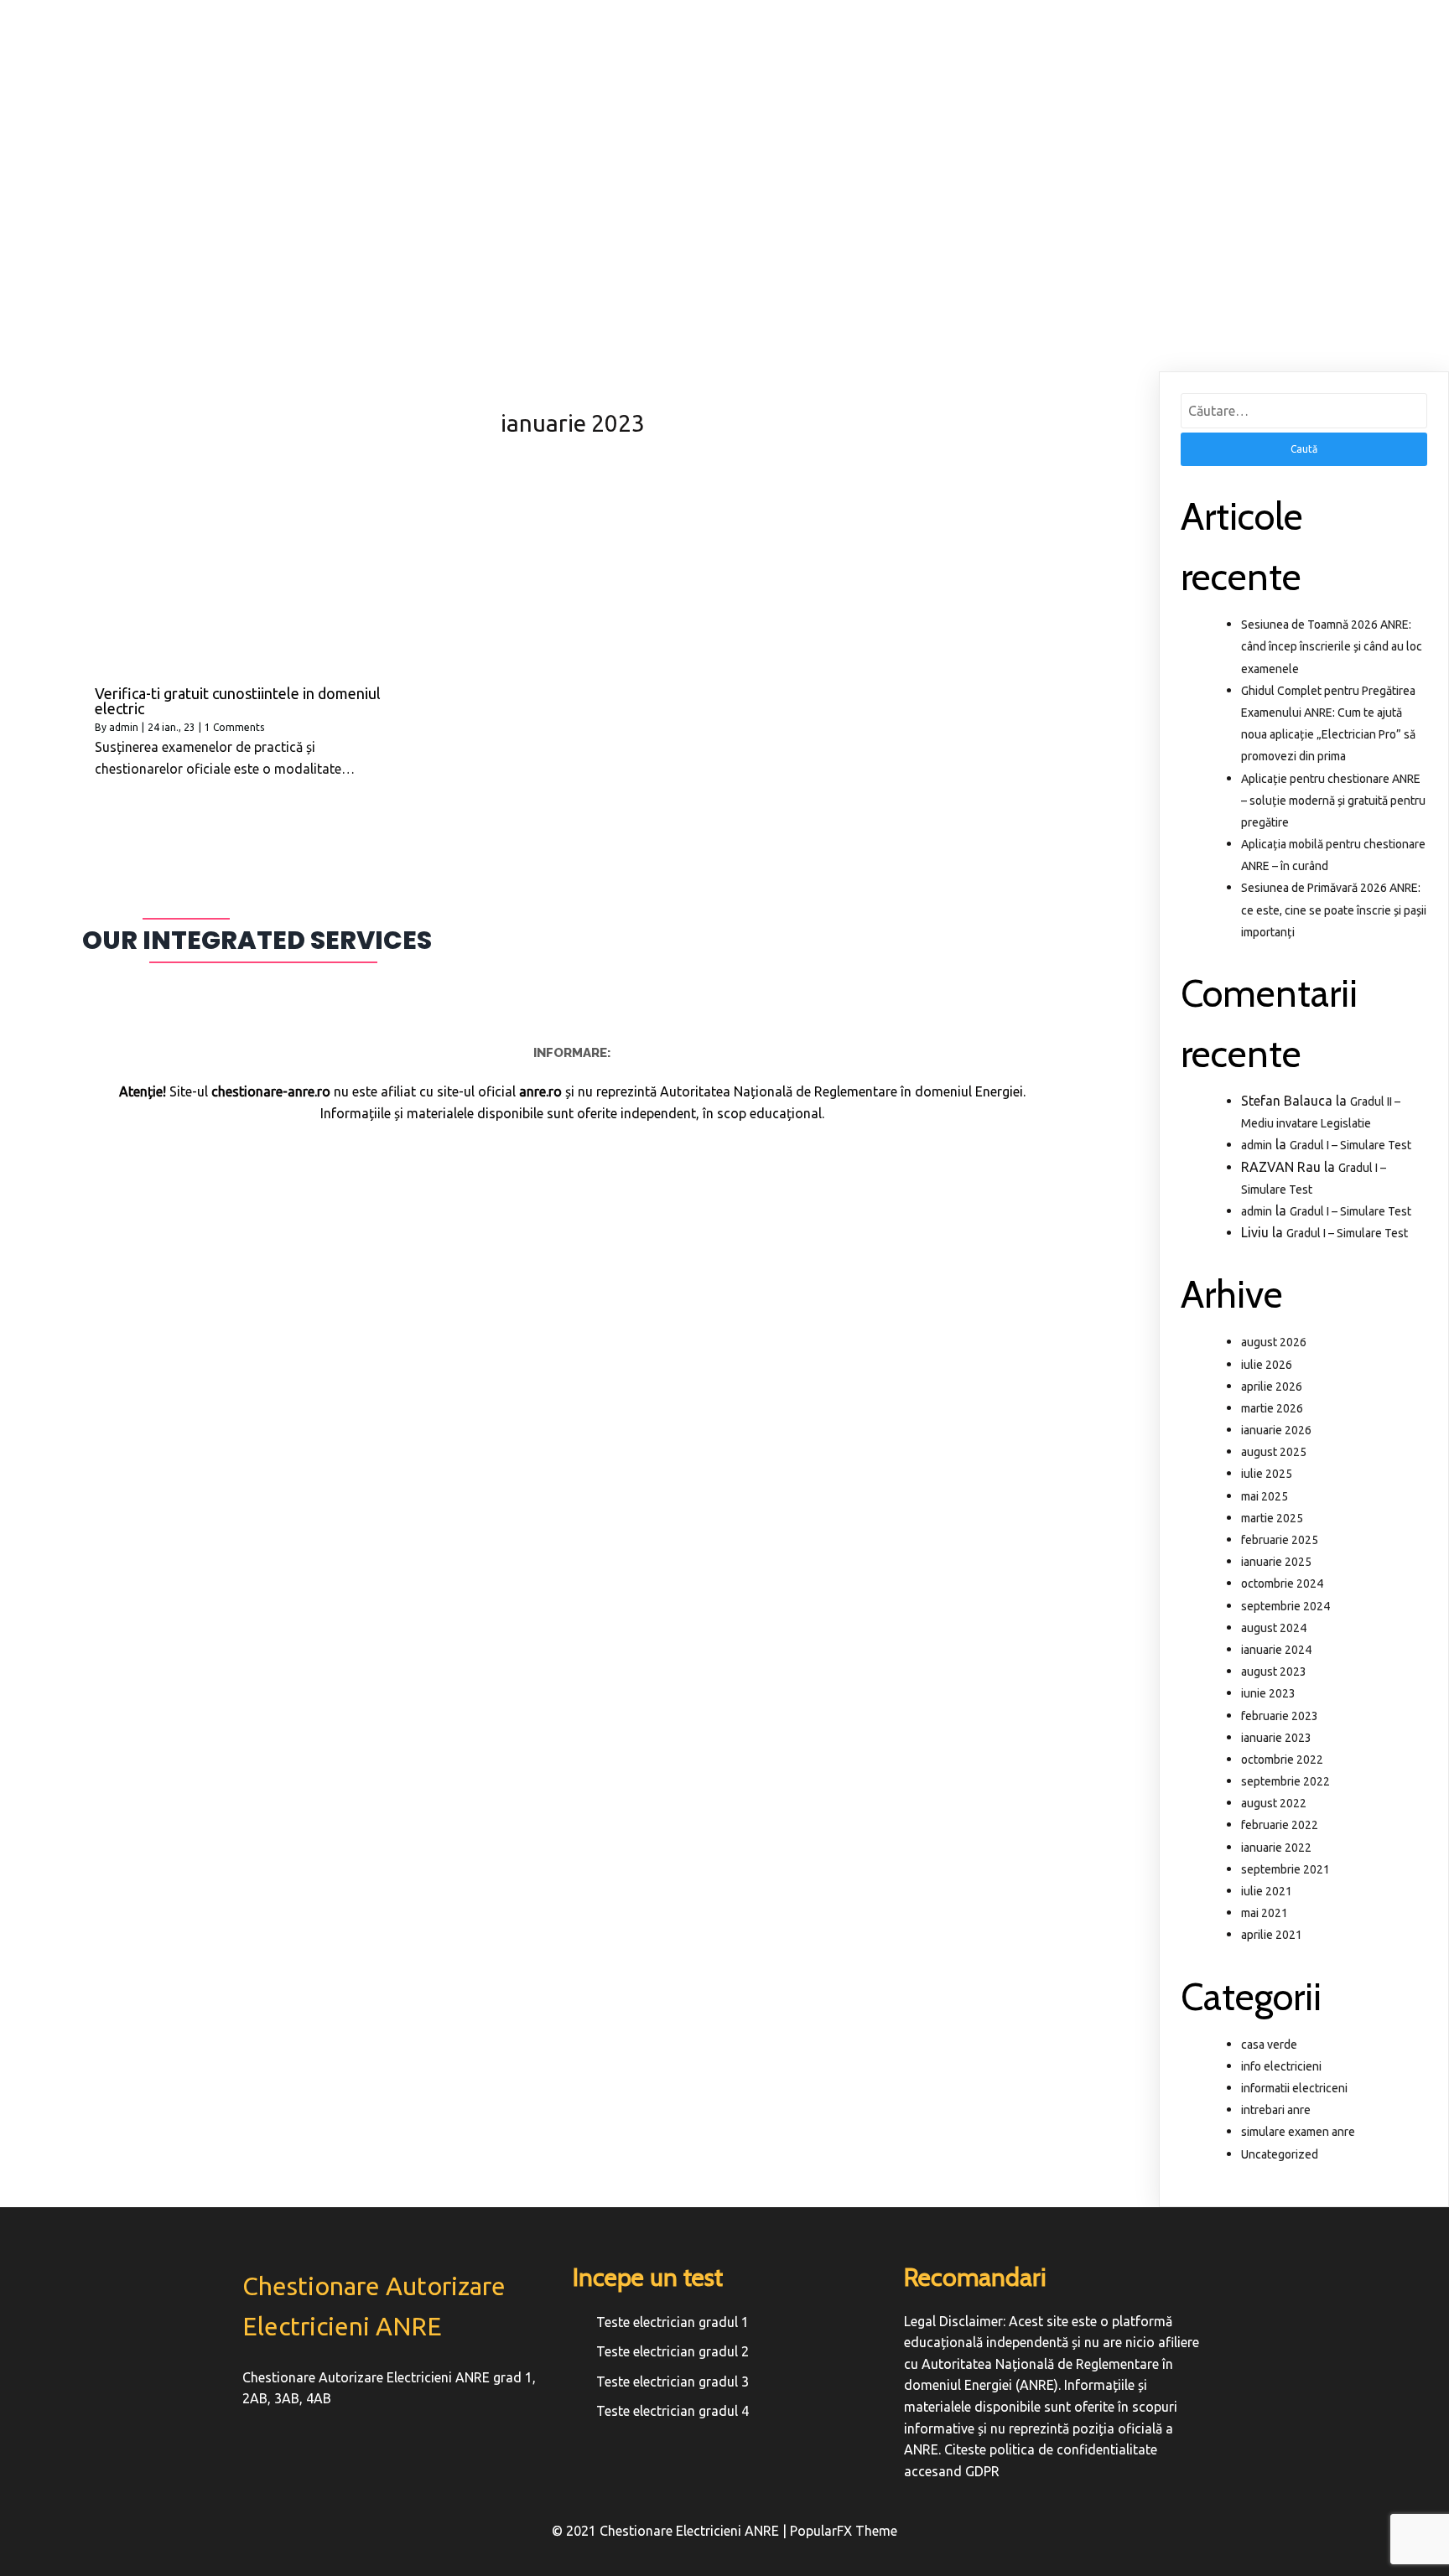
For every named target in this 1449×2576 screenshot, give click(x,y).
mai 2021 (1265, 1913)
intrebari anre (1276, 2110)
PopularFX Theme (844, 2531)
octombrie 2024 (1282, 1583)
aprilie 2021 (1272, 1935)
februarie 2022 (1280, 1825)
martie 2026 (1272, 1408)
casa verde (1269, 2045)
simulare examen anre (1298, 2132)
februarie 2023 (1280, 1716)
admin (124, 727)
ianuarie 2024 (1276, 1650)
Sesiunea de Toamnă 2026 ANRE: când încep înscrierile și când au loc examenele (1332, 646)
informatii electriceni (1294, 2088)
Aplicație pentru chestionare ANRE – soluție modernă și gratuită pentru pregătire (1333, 801)
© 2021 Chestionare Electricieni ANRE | (671, 2531)
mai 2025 (1265, 1496)
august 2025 (1274, 1452)
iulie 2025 (1267, 1474)
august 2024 (1274, 1628)
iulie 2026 (1267, 1365)
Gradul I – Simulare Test (1350, 1145)
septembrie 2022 (1285, 1781)
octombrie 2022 (1282, 1760)
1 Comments (234, 727)
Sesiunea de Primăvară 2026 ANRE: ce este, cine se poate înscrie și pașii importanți (1334, 910)
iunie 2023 (1268, 1693)
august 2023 (1274, 1672)
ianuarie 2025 (1276, 1562)
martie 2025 (1272, 1518)
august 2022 (1274, 1803)
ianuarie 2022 (1276, 1848)
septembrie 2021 (1285, 1869)
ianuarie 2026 (1276, 1430)
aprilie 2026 (1272, 1386)
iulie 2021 (1267, 1891)
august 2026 (1274, 1342)
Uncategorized (1280, 2154)
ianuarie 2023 (1276, 1738)
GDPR (982, 2471)
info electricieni (1281, 2066)
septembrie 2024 (1285, 1606)
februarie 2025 (1280, 1540)
